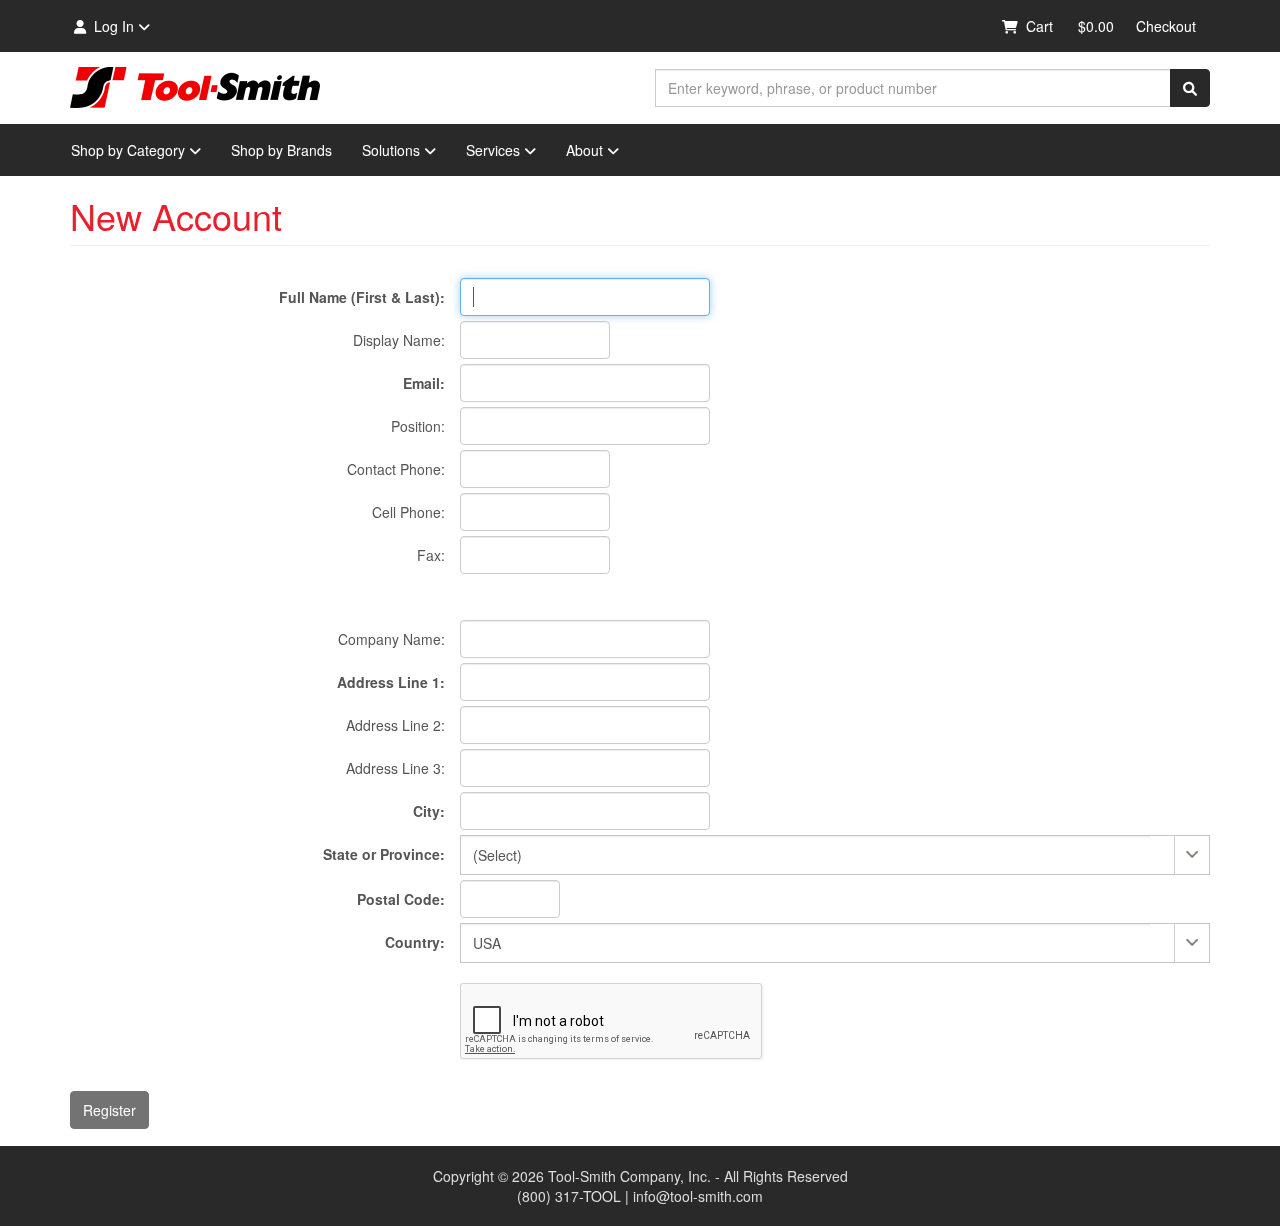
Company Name (389, 639)
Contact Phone (394, 469)
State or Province (381, 854)
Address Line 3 (393, 768)
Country (412, 942)
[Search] (1190, 88)
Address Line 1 (388, 682)
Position (416, 426)
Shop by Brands (281, 150)
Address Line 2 (393, 725)
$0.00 (1096, 26)
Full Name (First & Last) (359, 297)
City (426, 811)
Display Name (397, 340)
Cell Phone (406, 512)
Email (421, 383)
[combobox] (913, 88)
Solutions (391, 150)
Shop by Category (128, 150)
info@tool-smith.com (698, 1196)
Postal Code (398, 899)
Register (109, 1110)
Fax (429, 555)
